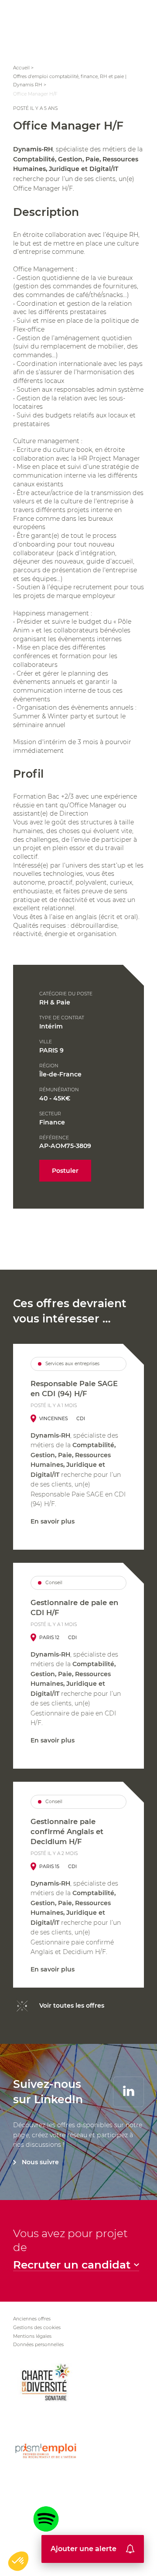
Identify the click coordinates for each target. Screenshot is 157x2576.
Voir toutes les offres (72, 2005)
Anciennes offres (32, 2319)
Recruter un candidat (72, 2265)
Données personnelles (38, 2345)
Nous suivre (40, 2162)
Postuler (65, 1171)
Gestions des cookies (37, 2328)
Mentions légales (32, 2336)
